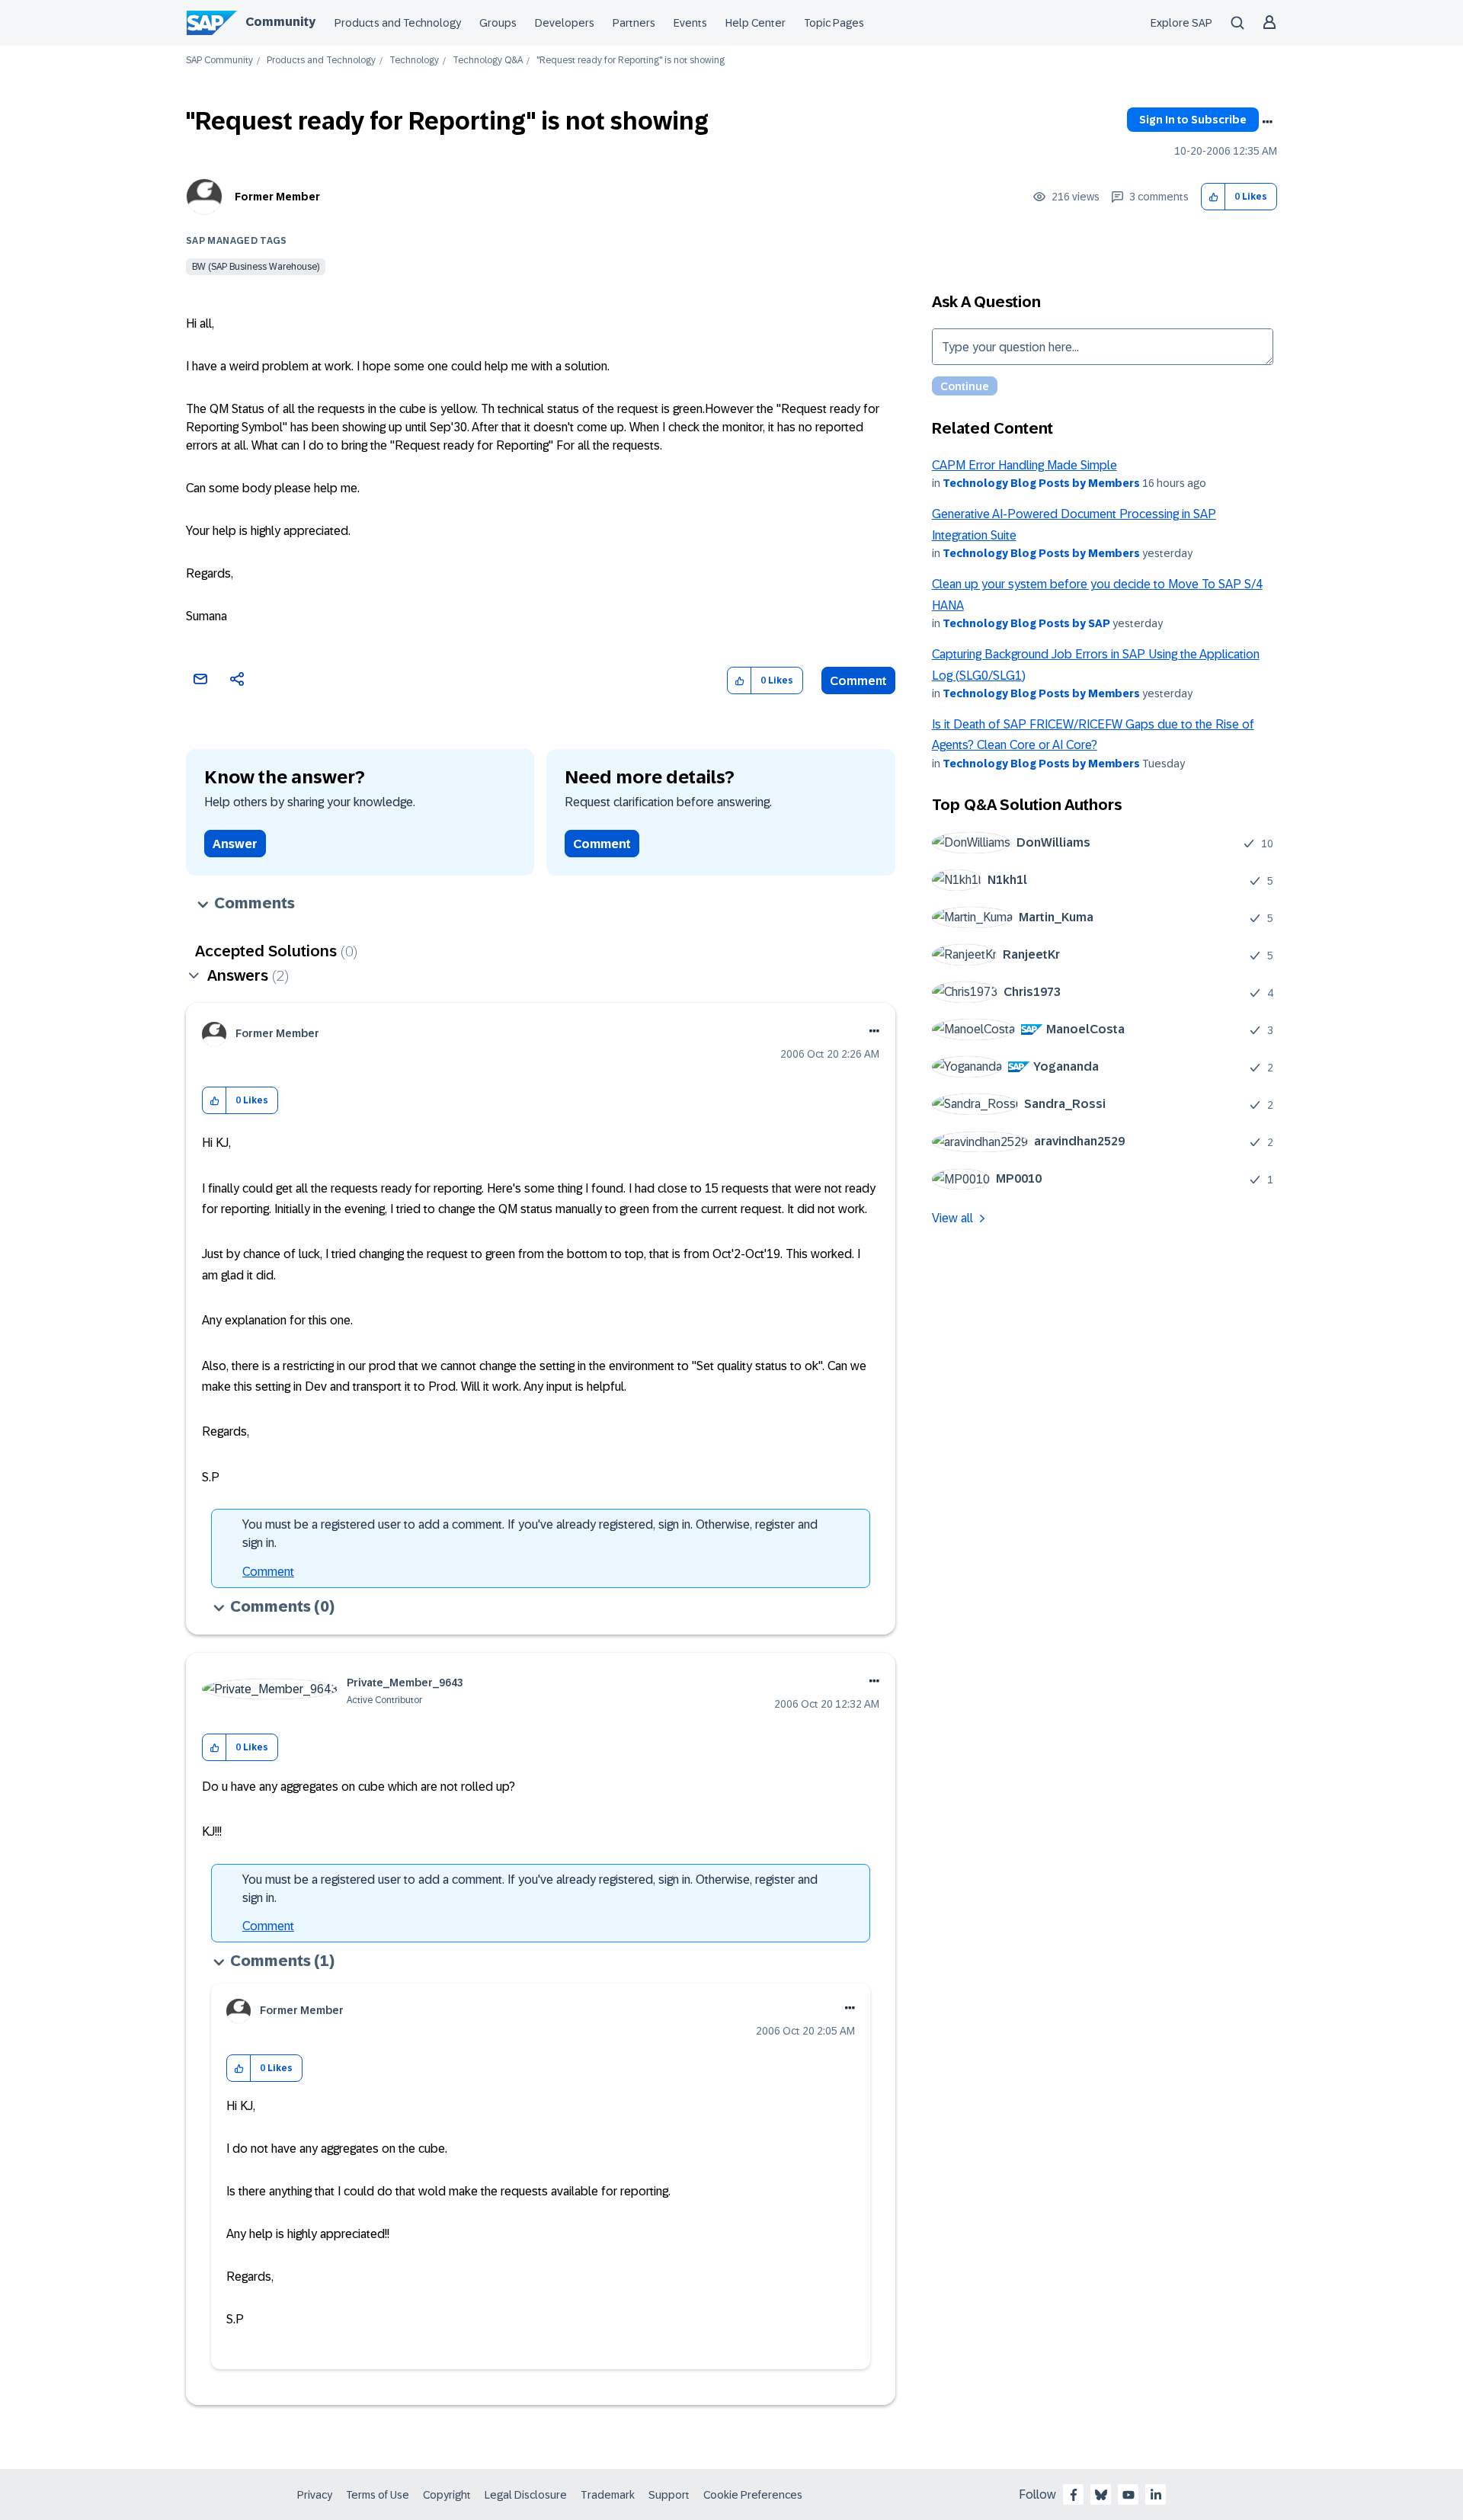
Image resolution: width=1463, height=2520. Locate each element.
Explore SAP (1181, 23)
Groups (498, 23)
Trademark (608, 2495)
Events (690, 23)
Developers (565, 23)
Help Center (756, 23)
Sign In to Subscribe (1193, 120)
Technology (414, 61)
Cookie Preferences (753, 2495)
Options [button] (1267, 122)
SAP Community (219, 61)
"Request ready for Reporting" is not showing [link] (631, 61)
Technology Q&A (488, 61)
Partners (634, 23)
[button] (1213, 197)
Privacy (315, 2495)
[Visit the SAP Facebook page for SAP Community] (1074, 2495)
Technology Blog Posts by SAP (1026, 623)
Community (280, 22)
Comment (858, 681)
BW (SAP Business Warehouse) (256, 267)
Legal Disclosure (526, 2495)
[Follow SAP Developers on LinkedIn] (1156, 2495)
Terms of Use (378, 2495)
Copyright (447, 2495)
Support (669, 2495)
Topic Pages (834, 23)
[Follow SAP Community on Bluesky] (1101, 2495)
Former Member (277, 197)
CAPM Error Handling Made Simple (1024, 465)
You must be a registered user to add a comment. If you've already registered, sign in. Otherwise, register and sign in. (530, 1534)
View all (952, 1218)
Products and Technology (398, 23)
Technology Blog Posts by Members (1041, 483)
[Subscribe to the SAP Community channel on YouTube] (1128, 2495)
